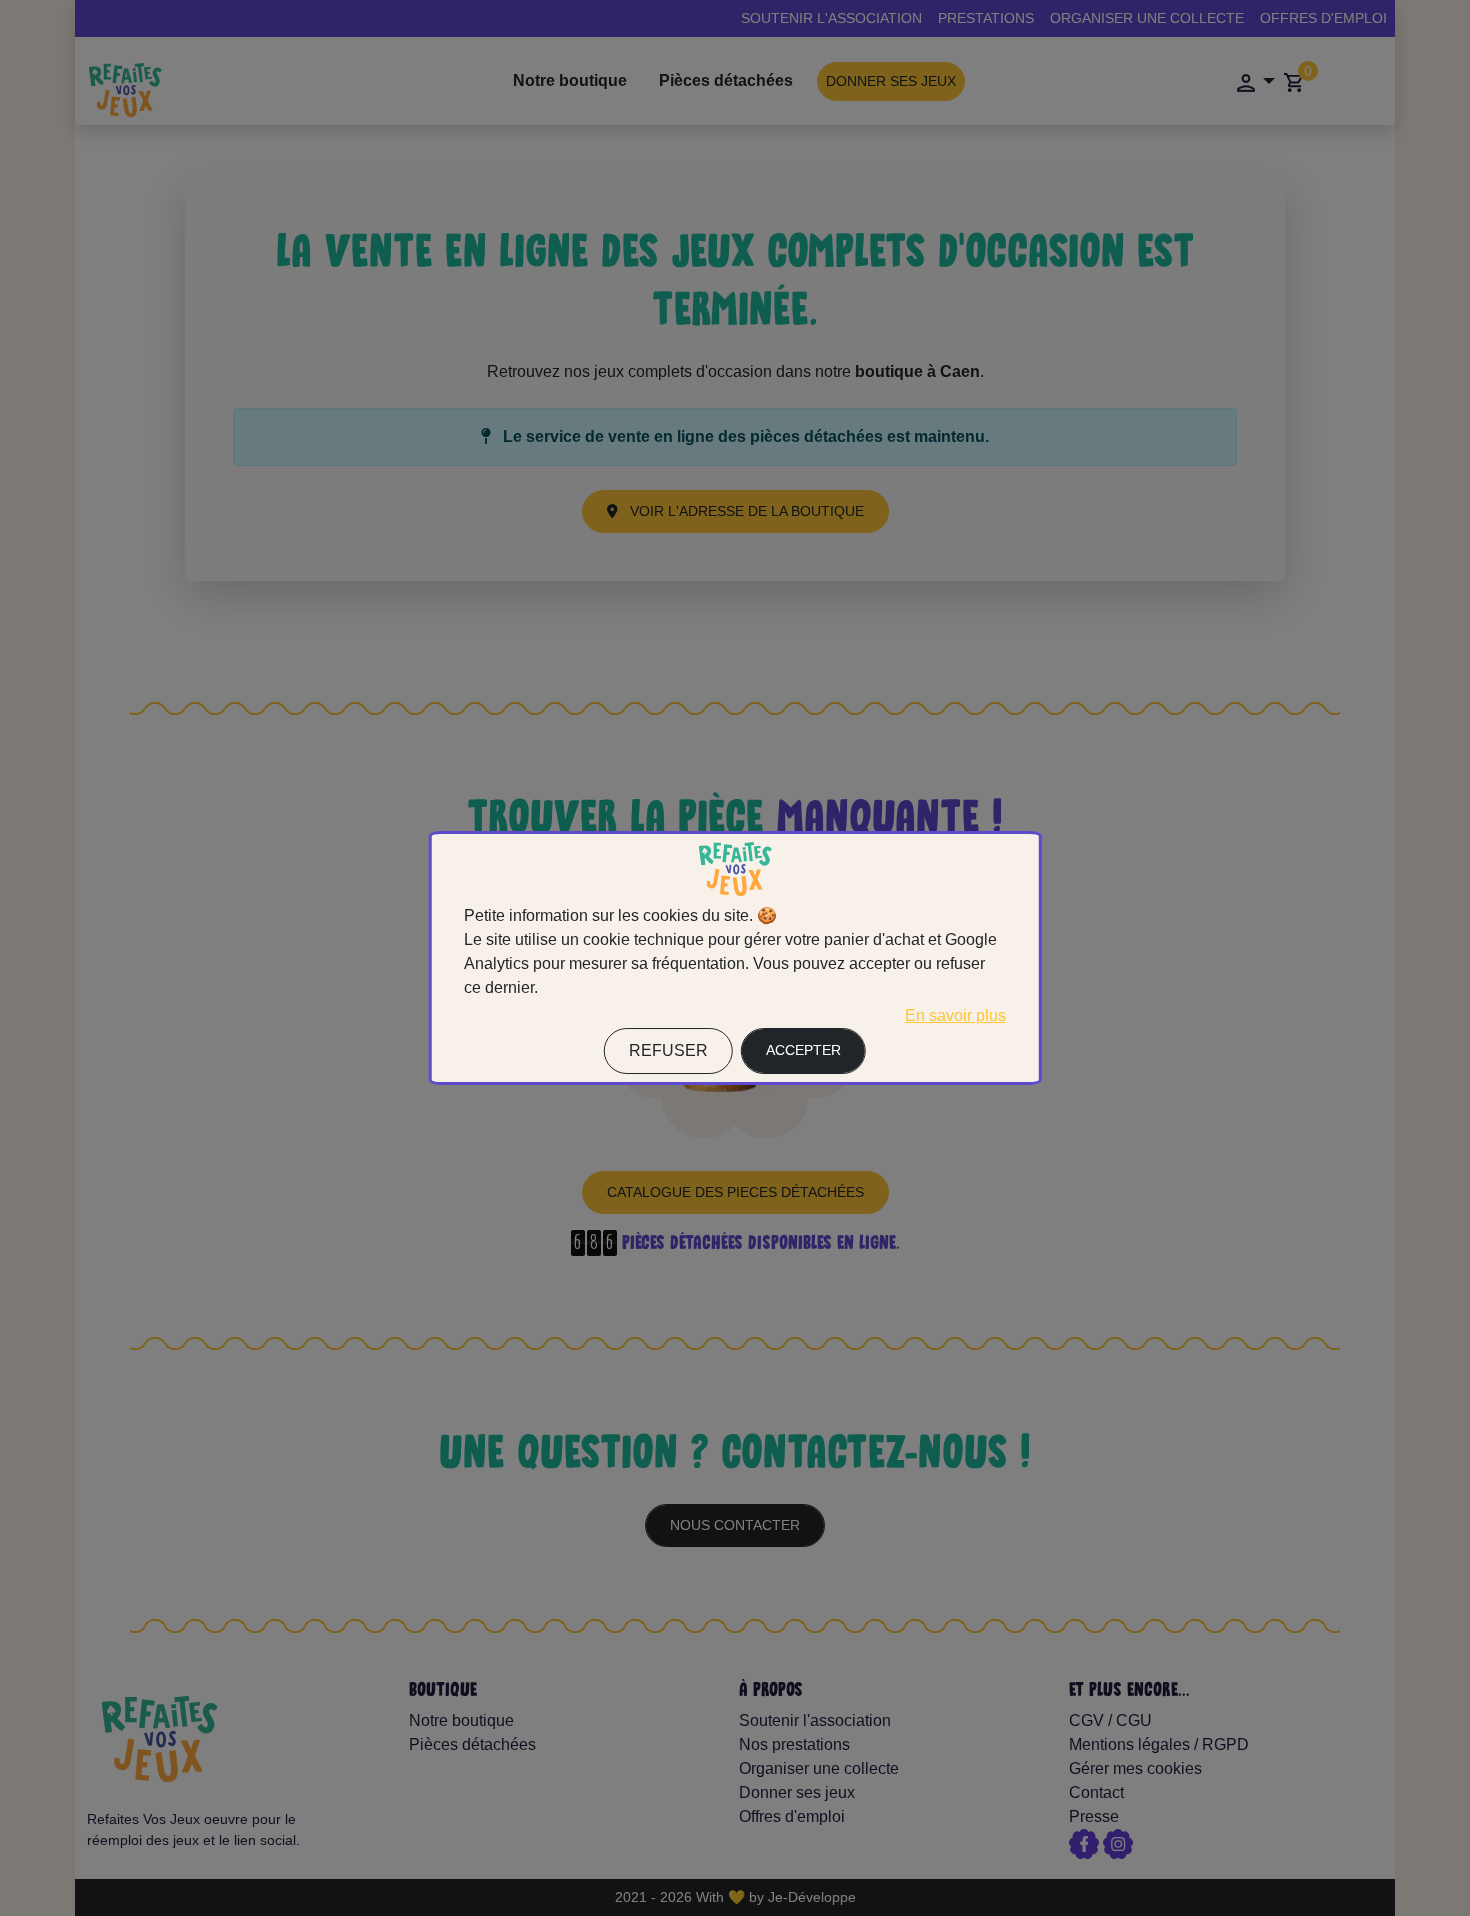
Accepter (803, 1050)
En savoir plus (955, 1015)
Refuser (668, 1050)
